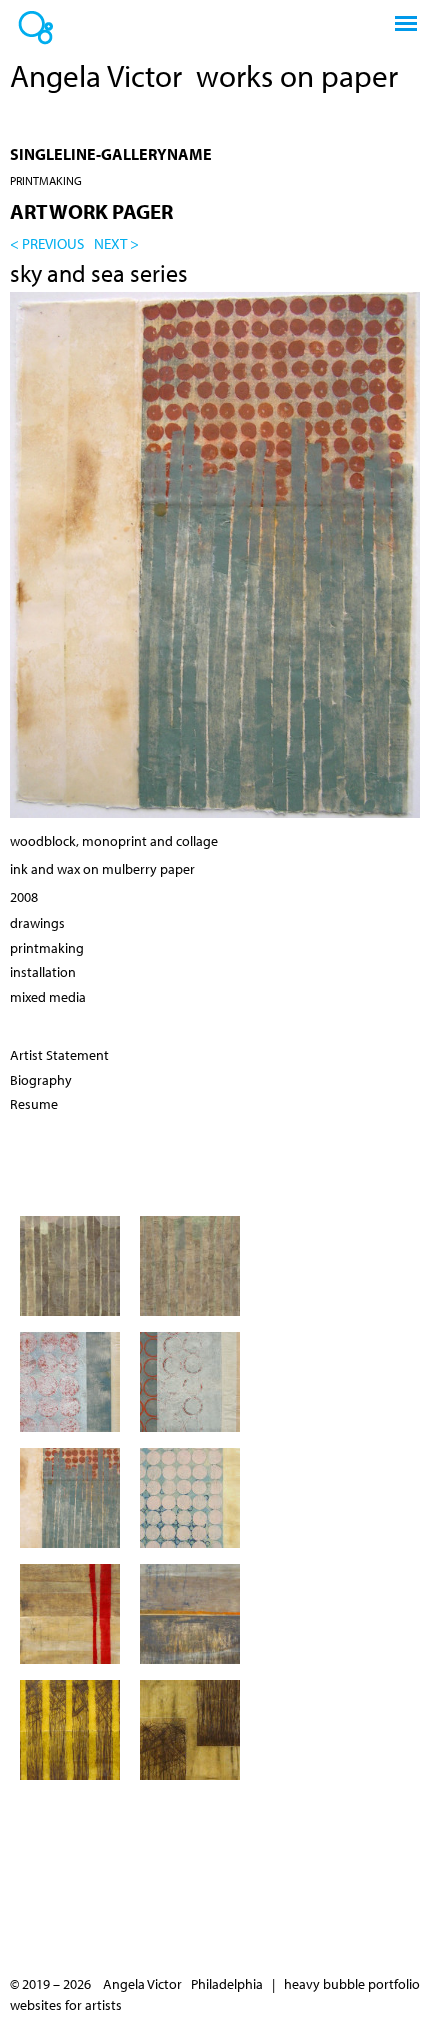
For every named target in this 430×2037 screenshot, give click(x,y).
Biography (41, 1080)
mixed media (48, 997)
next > (116, 243)
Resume (34, 1104)
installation (43, 972)
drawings (37, 923)
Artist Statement (59, 1055)
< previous (47, 243)
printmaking (46, 180)
